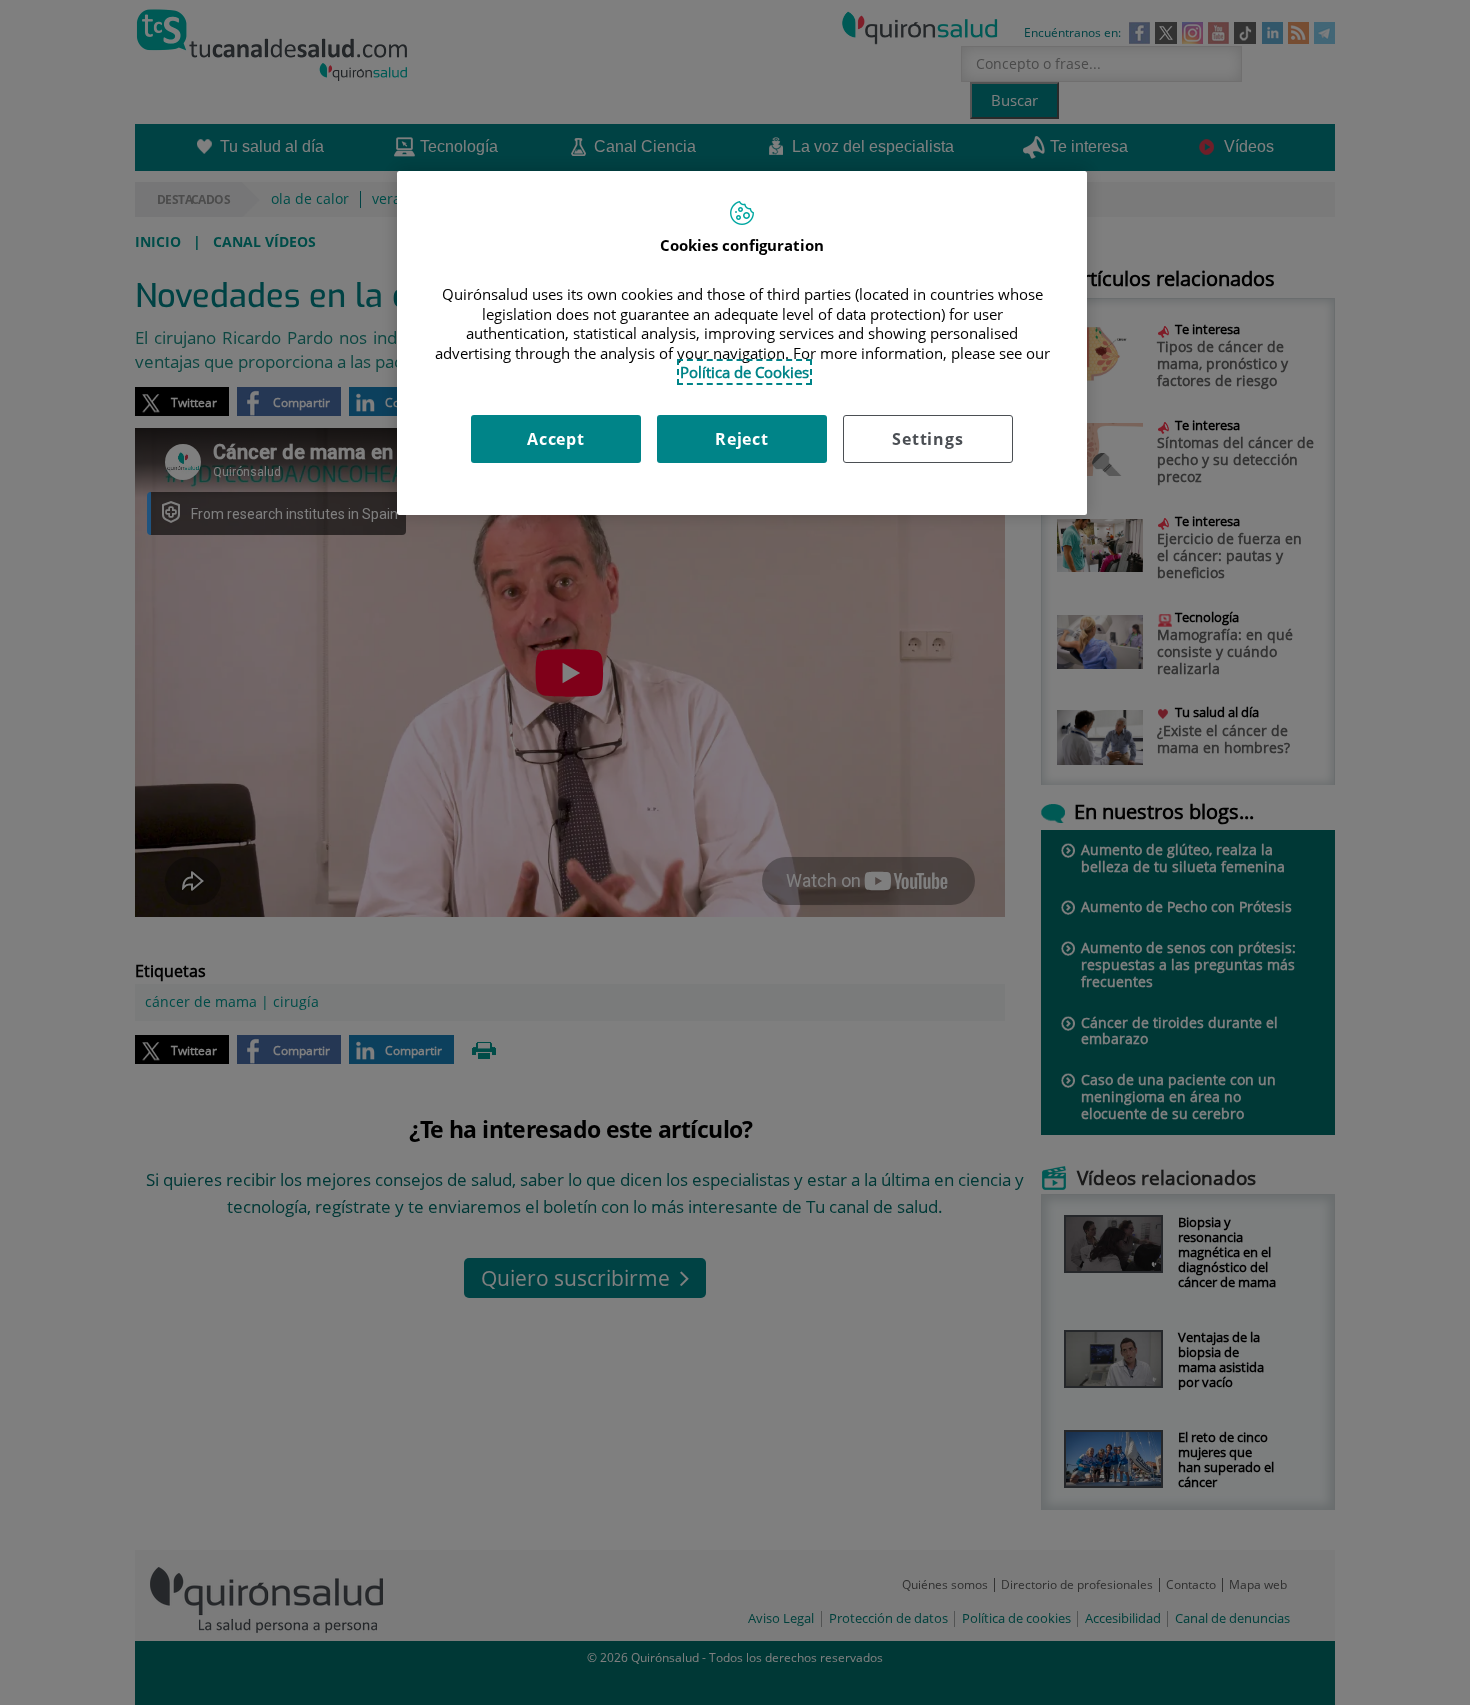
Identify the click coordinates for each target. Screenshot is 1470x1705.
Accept (556, 439)
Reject (742, 439)
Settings (927, 439)
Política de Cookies (744, 372)
